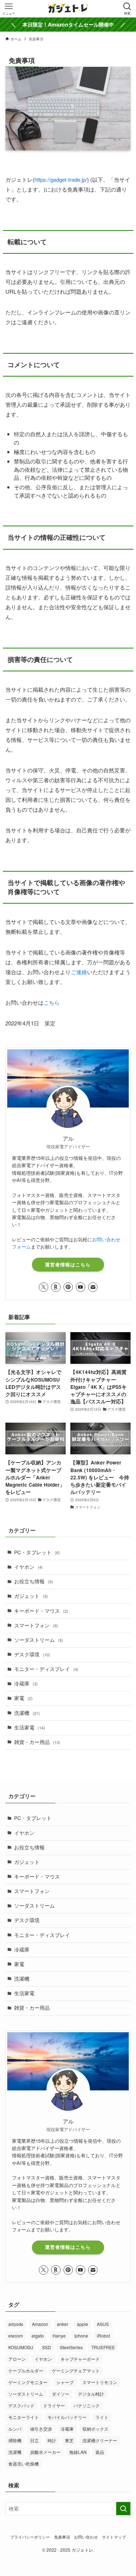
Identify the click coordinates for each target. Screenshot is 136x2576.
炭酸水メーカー (45, 2452)
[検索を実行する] (123, 2509)
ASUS (103, 2324)
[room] (56, 1287)
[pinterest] (68, 1287)
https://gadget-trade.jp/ (61, 179)
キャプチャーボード (80, 2359)
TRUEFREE (103, 2347)
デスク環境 (32, 1654)
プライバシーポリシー (30, 2537)
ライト (102, 2417)
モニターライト (24, 2417)
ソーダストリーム (39, 1640)
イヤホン (28, 1567)
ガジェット (31, 1596)
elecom (16, 2336)
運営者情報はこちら (68, 1265)
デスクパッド (21, 2405)
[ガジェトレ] (68, 9)
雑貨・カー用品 (37, 1742)
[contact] (93, 1287)
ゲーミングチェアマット (76, 2370)
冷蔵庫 (26, 1683)
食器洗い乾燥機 (24, 2464)
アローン (17, 2359)
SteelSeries (71, 2347)
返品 (100, 2452)
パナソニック (87, 2405)
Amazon (40, 2324)
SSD (47, 2347)
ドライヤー (54, 2405)
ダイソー (61, 2394)
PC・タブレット (37, 1552)
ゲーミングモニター (28, 2382)
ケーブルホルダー (26, 2370)
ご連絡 (79, 972)
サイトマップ (114, 2537)
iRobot (103, 2336)
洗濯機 (27, 1713)
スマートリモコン (100, 2382)
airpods (16, 2324)
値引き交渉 (41, 2429)
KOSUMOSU (21, 2347)
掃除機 (15, 2440)
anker (63, 2324)
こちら (52, 1002)
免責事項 (62, 2537)
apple (83, 2324)
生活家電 (30, 1727)
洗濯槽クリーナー (100, 2440)
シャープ (65, 2382)
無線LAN (78, 2452)
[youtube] (81, 1287)
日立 (34, 2440)
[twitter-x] (44, 1287)
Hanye (59, 2336)
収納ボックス (95, 2429)
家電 (23, 1698)
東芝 (69, 2440)
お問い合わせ (86, 2537)
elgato (38, 2336)
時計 (52, 2440)
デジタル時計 (91, 2394)
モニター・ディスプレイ (46, 1669)
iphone (81, 2336)
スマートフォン (36, 1625)
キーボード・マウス (41, 1611)
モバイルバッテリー (67, 2417)
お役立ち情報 (34, 1581)
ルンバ (15, 2429)
